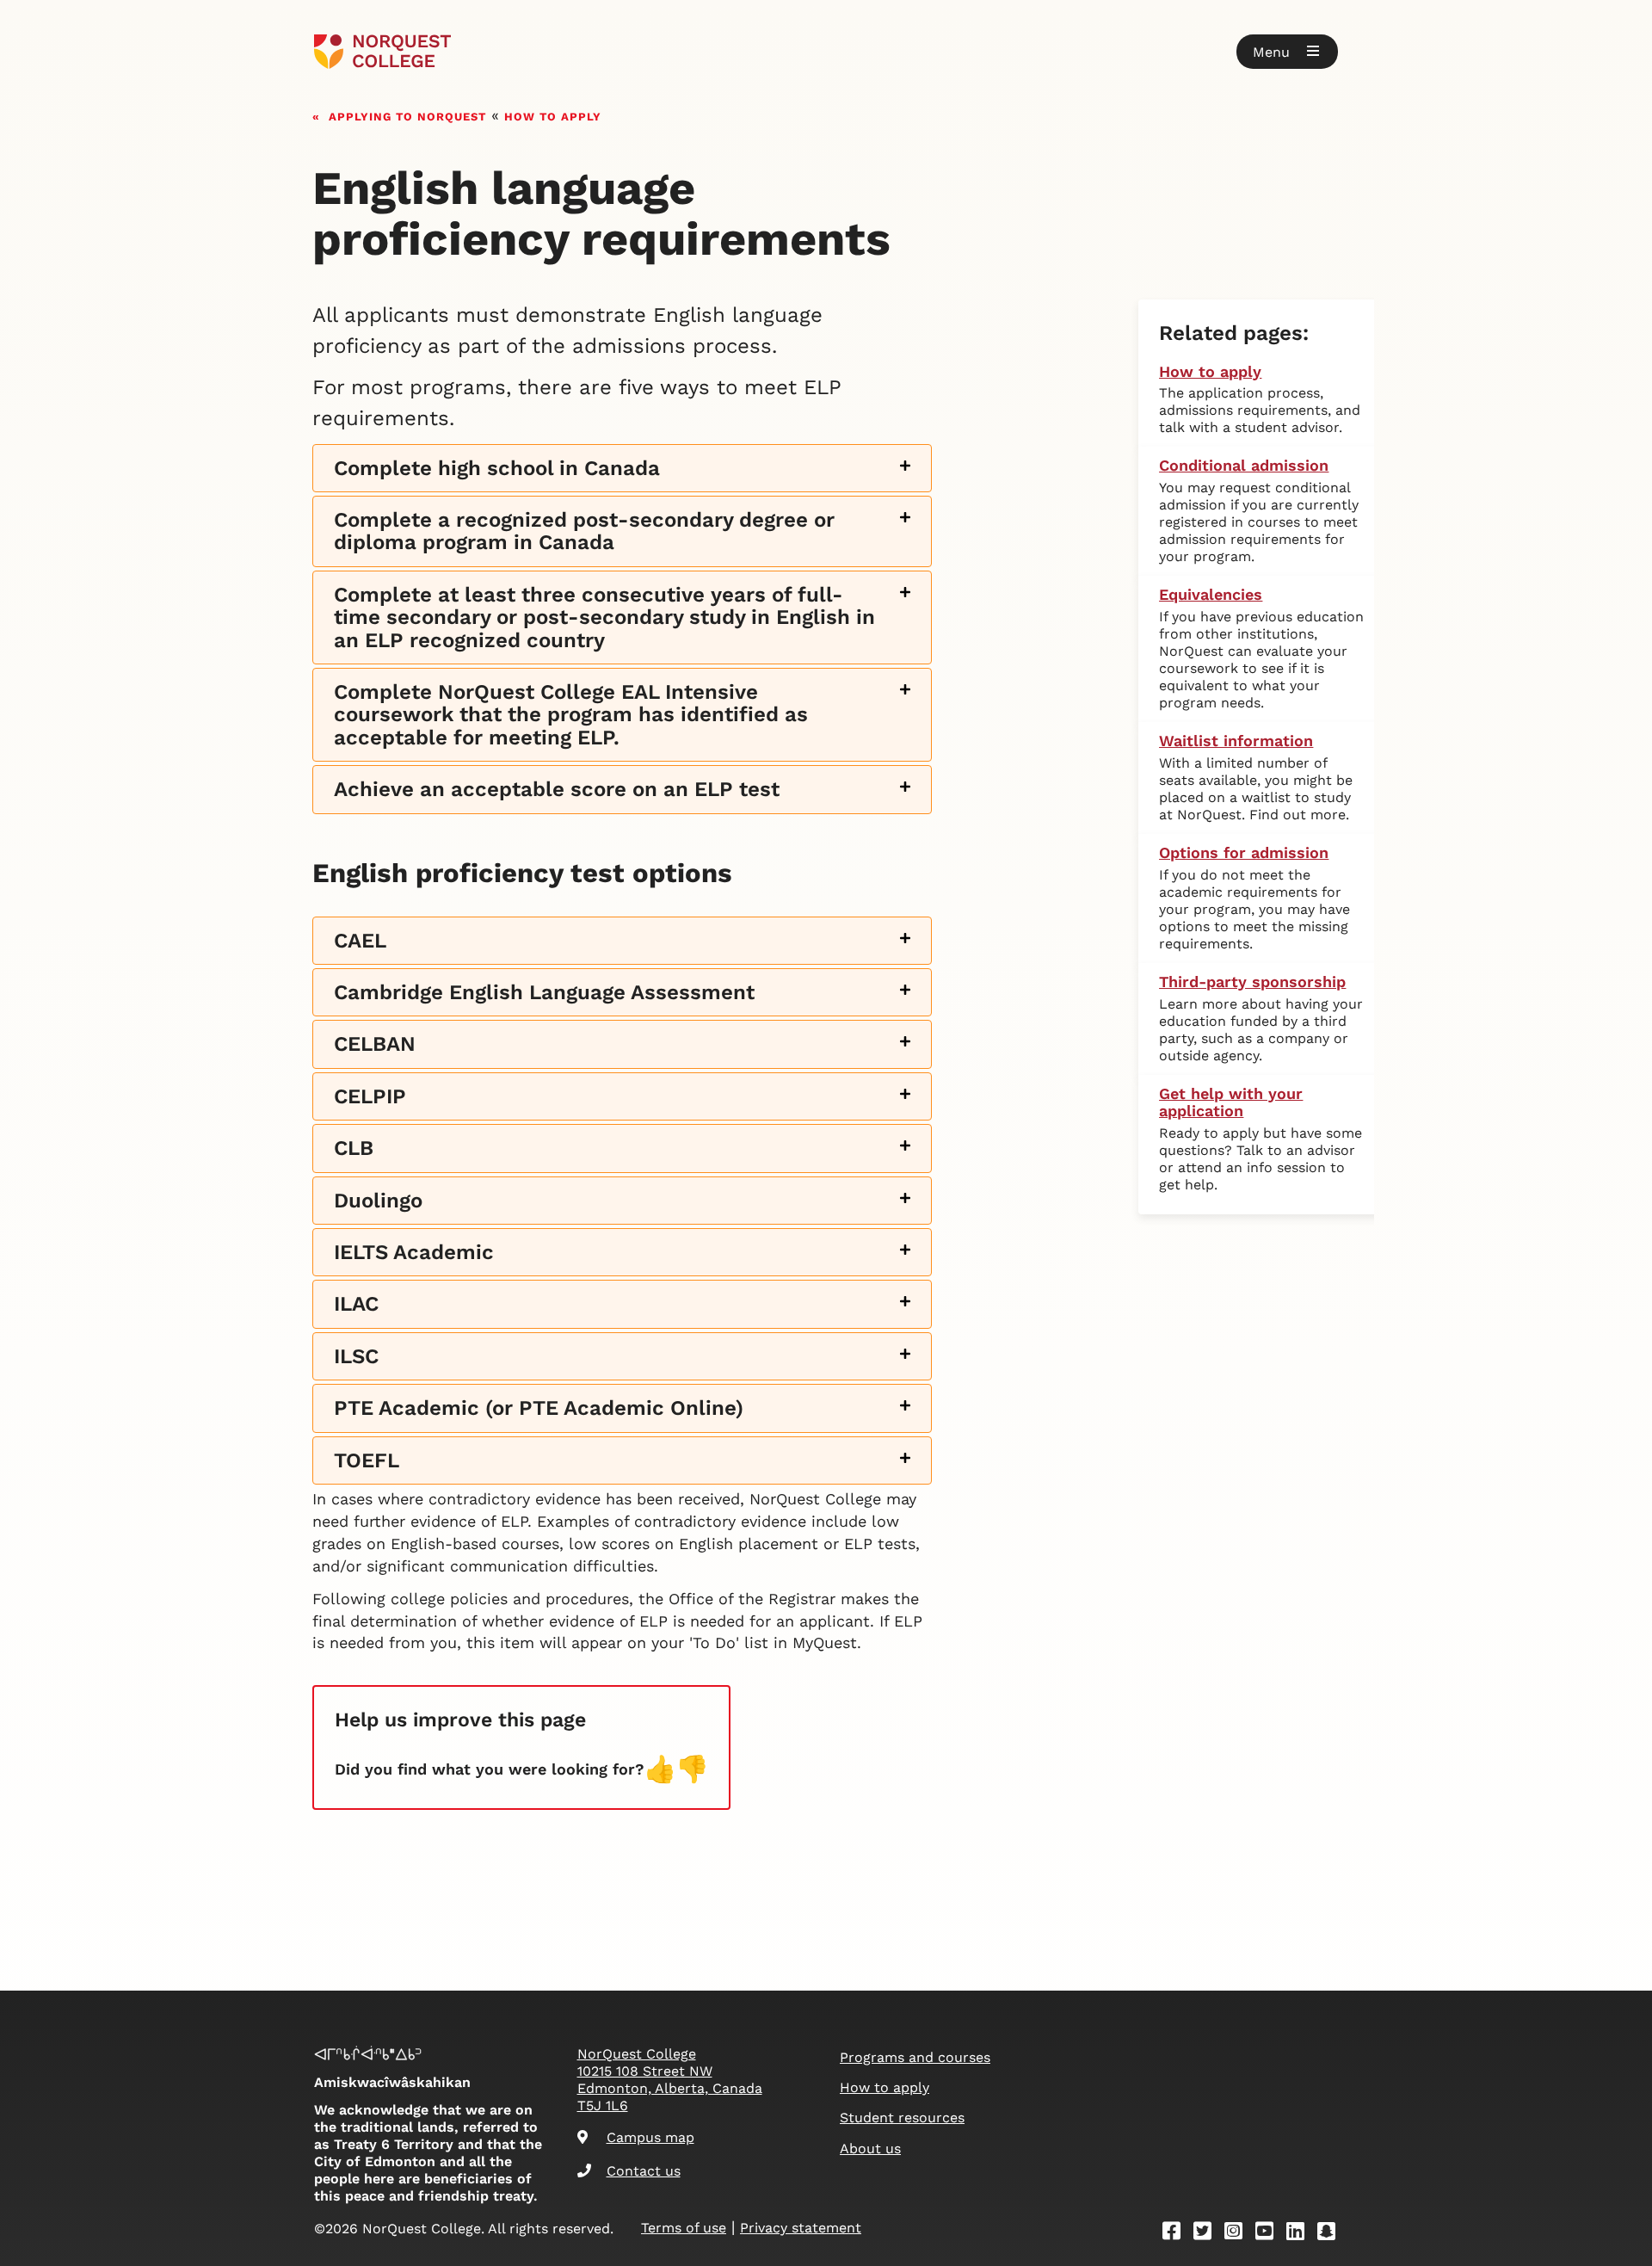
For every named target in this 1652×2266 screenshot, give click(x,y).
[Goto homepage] (382, 52)
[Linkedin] (1301, 2234)
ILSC (356, 1357)
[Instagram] (1239, 2234)
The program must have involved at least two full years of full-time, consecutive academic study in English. (591, 537)
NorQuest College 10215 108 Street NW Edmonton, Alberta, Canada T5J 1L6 (670, 2080)
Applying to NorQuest (407, 115)
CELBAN (375, 1044)
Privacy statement (801, 2228)
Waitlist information (1236, 741)
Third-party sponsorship (1252, 982)
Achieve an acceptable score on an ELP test (557, 790)
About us (870, 2149)
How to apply (553, 115)
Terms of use (684, 2228)
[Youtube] (1270, 2234)
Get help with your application (1231, 1102)
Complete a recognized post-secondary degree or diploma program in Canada (584, 531)
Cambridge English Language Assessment (544, 993)
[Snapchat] (1332, 2234)
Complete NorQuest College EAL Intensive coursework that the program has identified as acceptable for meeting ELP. (571, 715)
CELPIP (370, 1097)
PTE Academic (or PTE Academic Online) (539, 1408)
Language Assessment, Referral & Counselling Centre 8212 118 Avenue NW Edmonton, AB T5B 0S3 (622, 1154)
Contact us (644, 2171)
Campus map (650, 2137)
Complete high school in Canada (497, 469)
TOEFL (367, 1461)
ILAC (356, 1304)
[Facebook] (1177, 2234)
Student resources (902, 2118)
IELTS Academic (414, 1253)
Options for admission (1244, 852)
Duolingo (378, 1201)
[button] (1287, 52)
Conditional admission (1244, 465)
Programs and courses (915, 2057)
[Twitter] (1208, 2234)
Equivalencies (1211, 594)
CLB (354, 1148)
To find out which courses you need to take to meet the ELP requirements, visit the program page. (617, 721)
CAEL (360, 941)
